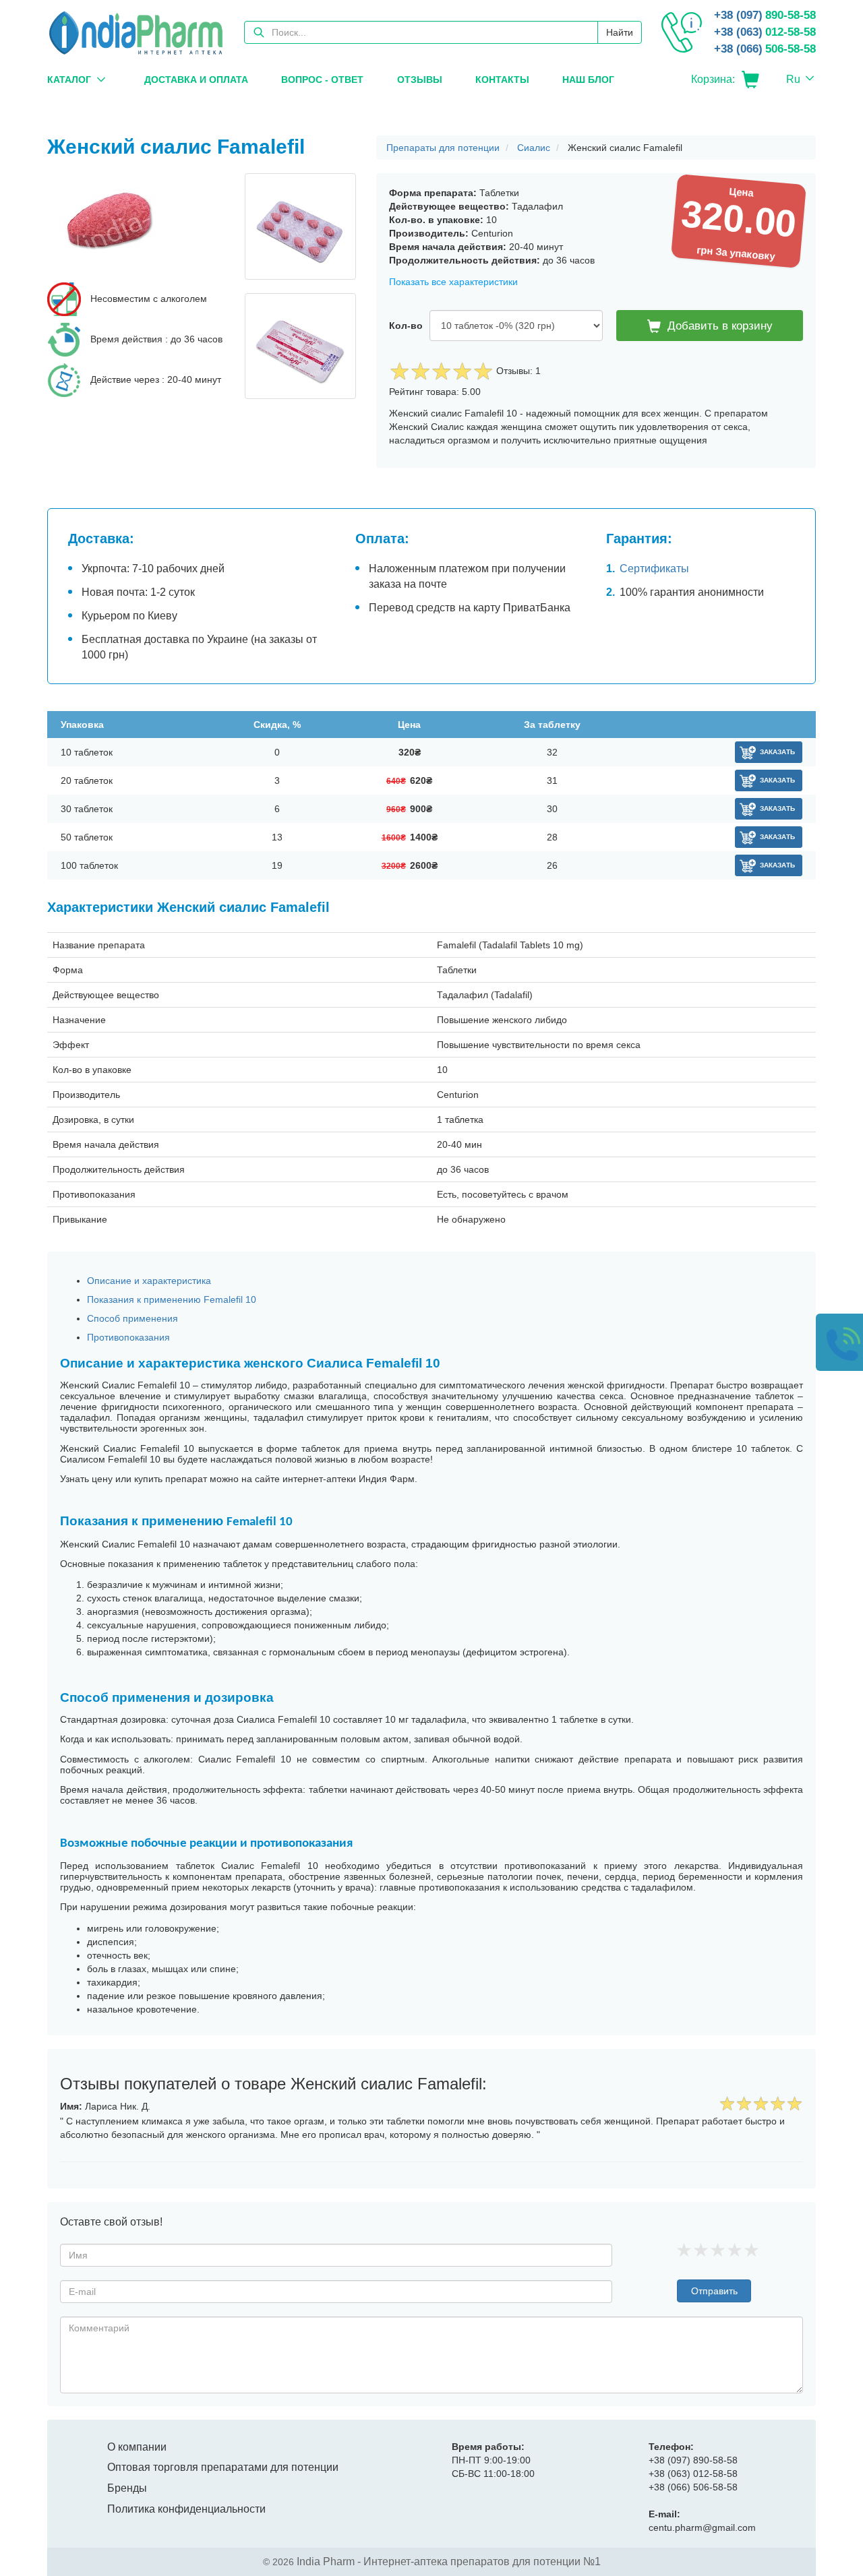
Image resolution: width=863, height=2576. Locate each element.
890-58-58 (765, 15)
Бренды (127, 2488)
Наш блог (588, 80)
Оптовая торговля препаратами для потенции (223, 2467)
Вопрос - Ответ (322, 80)
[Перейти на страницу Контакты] (682, 32)
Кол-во (406, 326)
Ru (793, 79)
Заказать (777, 752)
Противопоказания (128, 1337)
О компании (137, 2447)
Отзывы (420, 80)
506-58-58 (765, 49)
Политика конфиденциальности (186, 2509)
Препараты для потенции (443, 148)
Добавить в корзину (720, 326)
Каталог (69, 80)
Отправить (714, 2291)
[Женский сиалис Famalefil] (136, 224)
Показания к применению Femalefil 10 (172, 1299)
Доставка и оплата (196, 80)
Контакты (502, 80)
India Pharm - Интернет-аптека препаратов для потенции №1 (449, 2562)
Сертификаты (654, 569)
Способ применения (132, 1318)
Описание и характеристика (149, 1281)
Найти (620, 32)
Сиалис (534, 148)
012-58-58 (765, 32)
